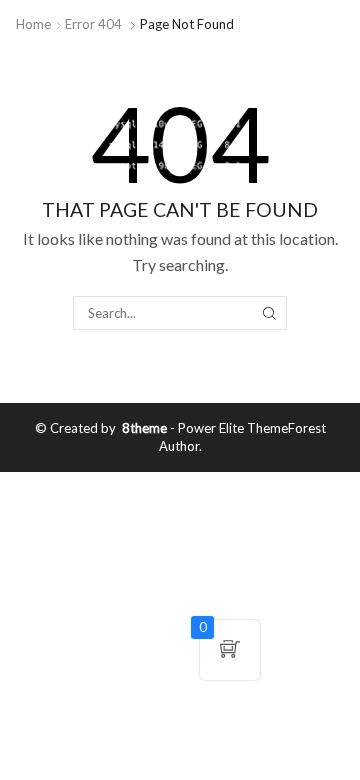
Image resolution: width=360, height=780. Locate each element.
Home (33, 24)
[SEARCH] (269, 313)
